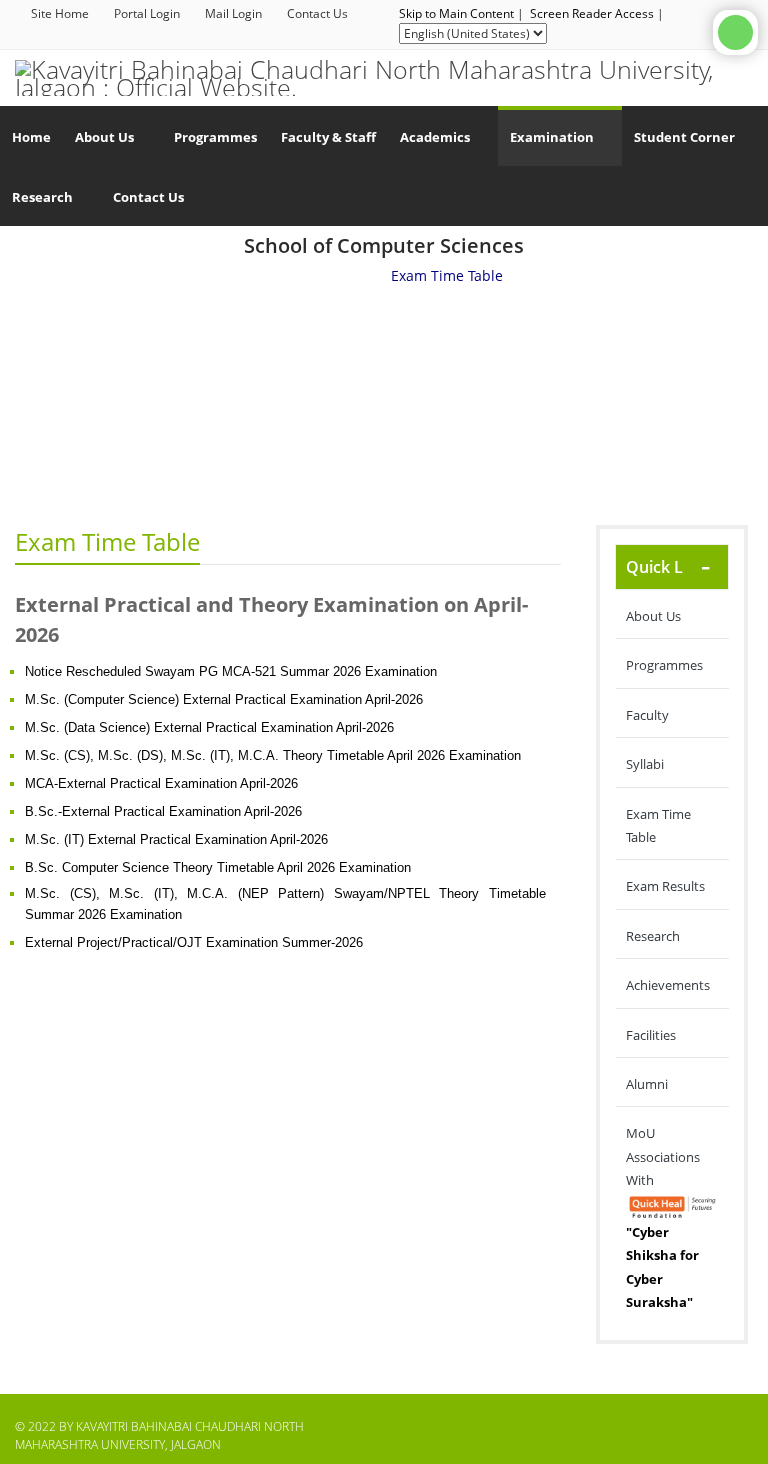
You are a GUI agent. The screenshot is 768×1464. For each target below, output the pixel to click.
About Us (653, 616)
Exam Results (665, 886)
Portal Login (147, 13)
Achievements (668, 985)
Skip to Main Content (456, 13)
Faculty (647, 715)
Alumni (647, 1084)
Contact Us (317, 13)
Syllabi (645, 764)
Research (653, 936)
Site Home (60, 13)
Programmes (664, 665)
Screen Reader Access (592, 13)
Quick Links (670, 567)
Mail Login (233, 13)
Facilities (651, 1035)
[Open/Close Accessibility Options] (735, 32)
